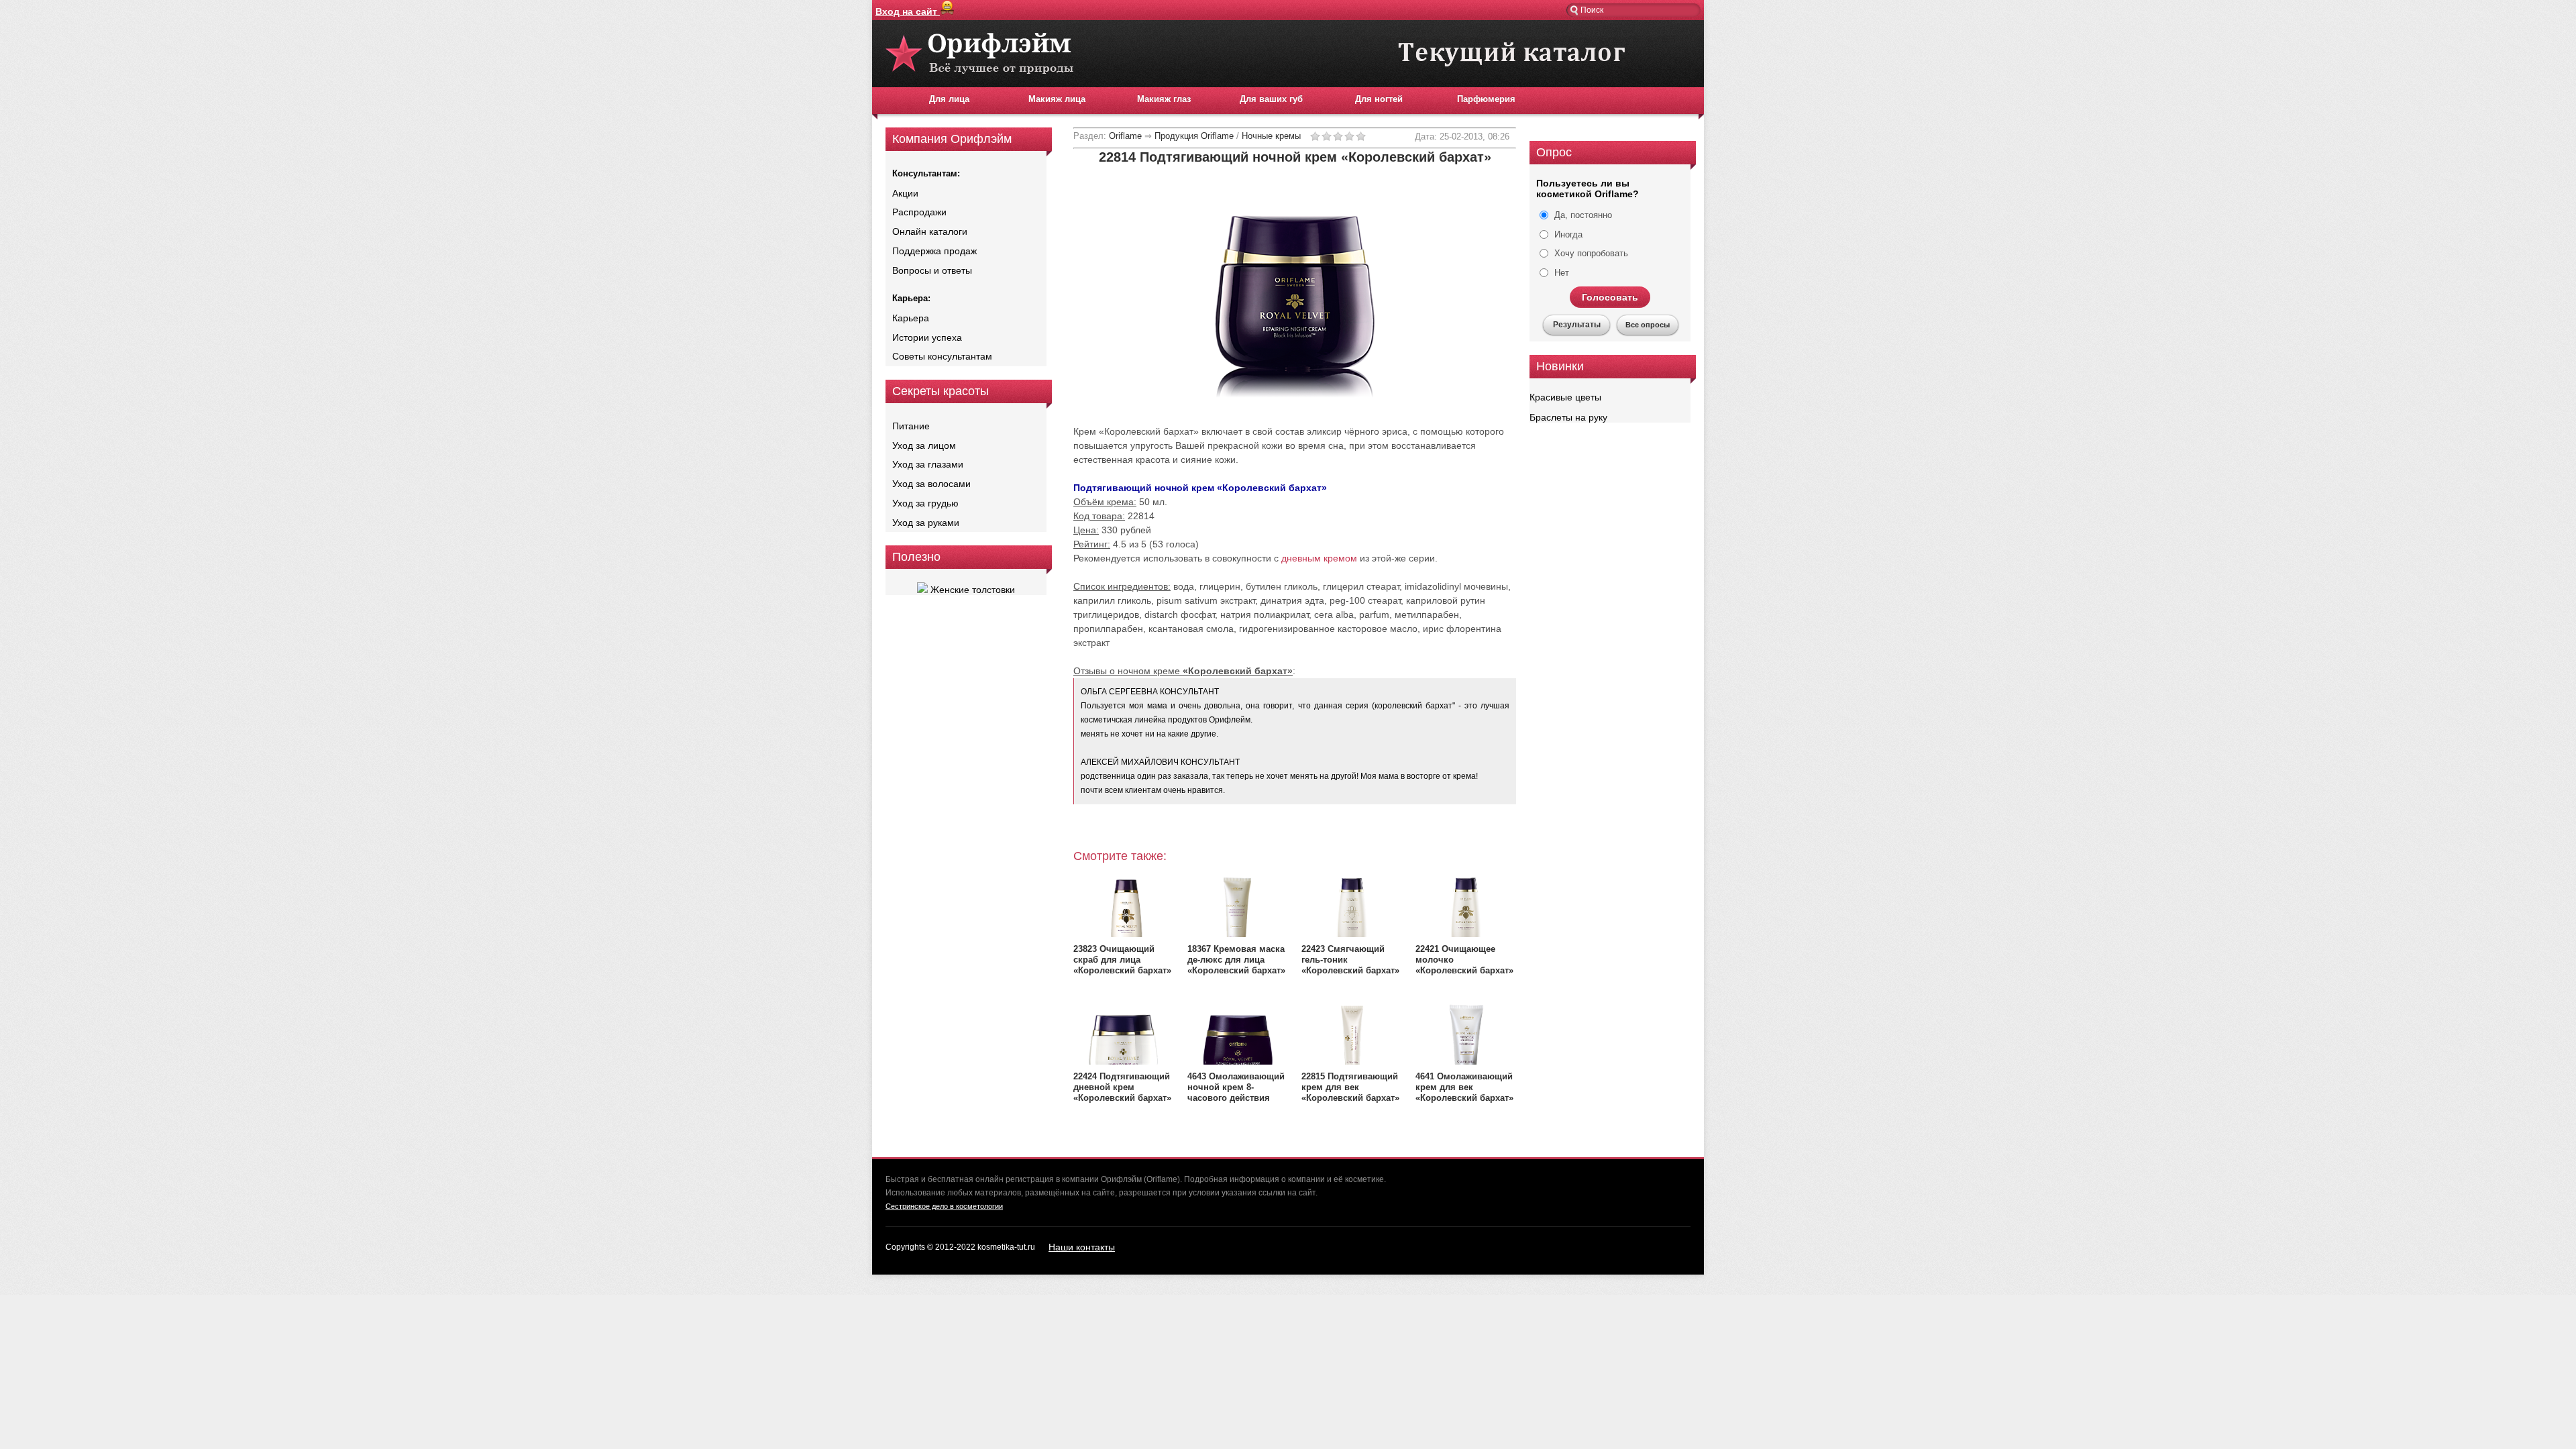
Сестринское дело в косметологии (944, 1206)
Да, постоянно (1582, 215)
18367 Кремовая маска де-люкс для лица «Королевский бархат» (1236, 960)
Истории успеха (927, 337)
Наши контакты (1082, 1247)
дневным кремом (1319, 558)
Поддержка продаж (934, 251)
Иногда (1567, 234)
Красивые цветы (1565, 397)
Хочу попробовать (1590, 253)
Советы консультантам (942, 356)
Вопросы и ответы (932, 270)
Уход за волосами (931, 484)
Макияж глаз (1164, 99)
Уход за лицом (924, 445)
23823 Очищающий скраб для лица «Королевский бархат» (1122, 960)
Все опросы (1648, 325)
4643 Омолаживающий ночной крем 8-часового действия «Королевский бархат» (1236, 1092)
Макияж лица (1057, 99)
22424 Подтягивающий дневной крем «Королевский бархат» (1122, 1087)
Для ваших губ (1271, 99)
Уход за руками (926, 523)
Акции (905, 193)
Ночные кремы (1271, 136)
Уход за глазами (928, 464)
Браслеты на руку (1568, 417)
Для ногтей (1379, 99)
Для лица (949, 99)
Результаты (1577, 325)
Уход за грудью (925, 503)
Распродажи (919, 212)
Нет (1560, 273)
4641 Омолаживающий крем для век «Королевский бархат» (1464, 1087)
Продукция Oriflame (1194, 136)
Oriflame (1125, 136)
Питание (911, 426)
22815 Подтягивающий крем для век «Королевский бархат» (1350, 1087)
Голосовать (1610, 297)
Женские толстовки (971, 590)
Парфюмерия (1486, 99)
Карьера (911, 318)
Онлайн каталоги (930, 231)
